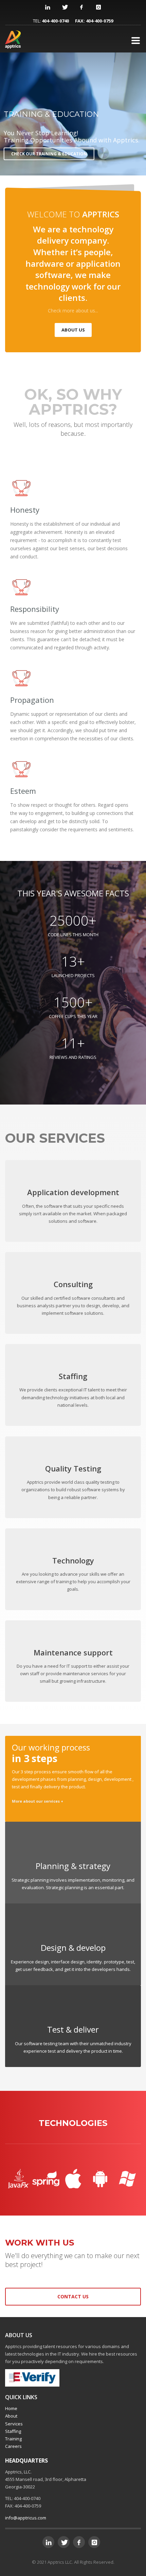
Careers (13, 2446)
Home (11, 2408)
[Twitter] (65, 7)
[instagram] (98, 7)
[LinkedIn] (48, 7)
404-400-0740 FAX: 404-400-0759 (77, 21)
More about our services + (38, 1801)
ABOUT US (73, 330)
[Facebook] (81, 7)
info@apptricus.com (26, 2518)
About (11, 2416)
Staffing (13, 2431)
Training (13, 2439)
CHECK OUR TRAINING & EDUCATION (49, 154)
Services (14, 2424)
